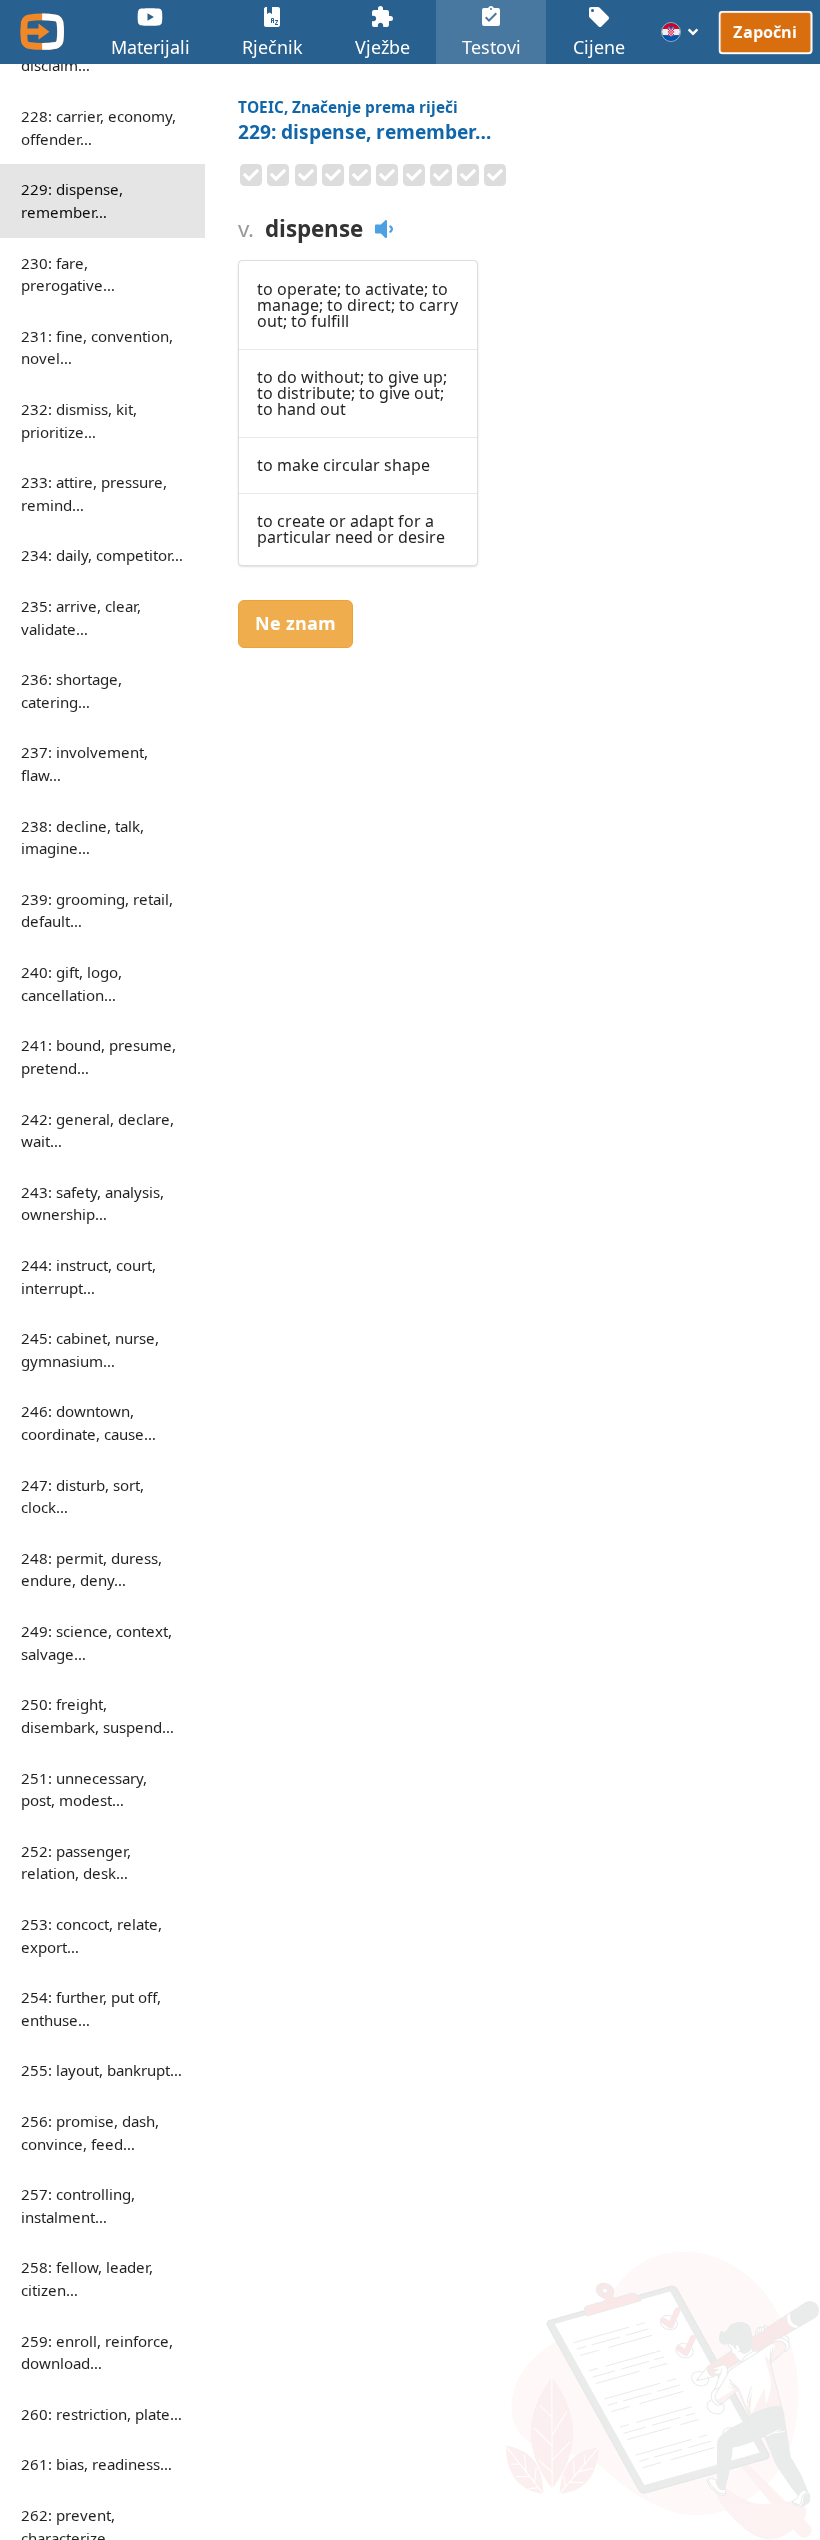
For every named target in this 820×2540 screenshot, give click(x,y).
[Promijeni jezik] (680, 32)
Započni (765, 32)
